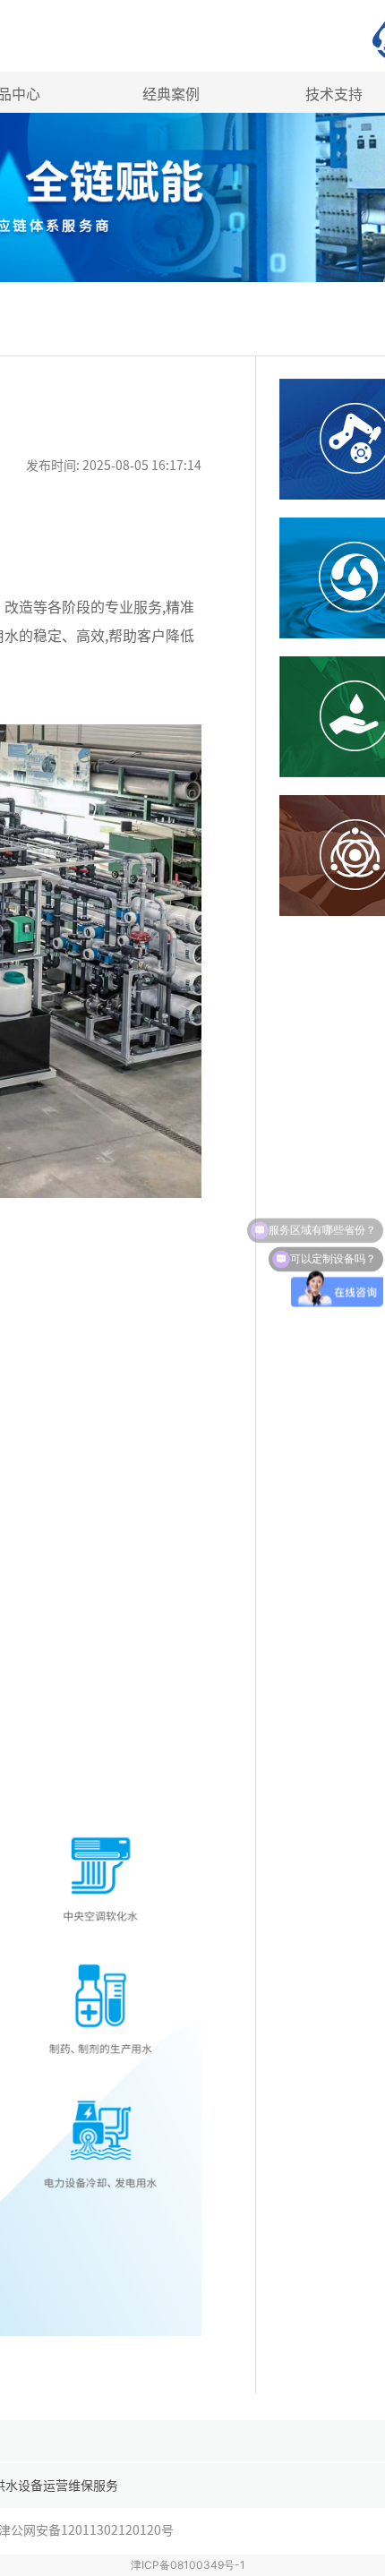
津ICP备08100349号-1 (188, 2565)
